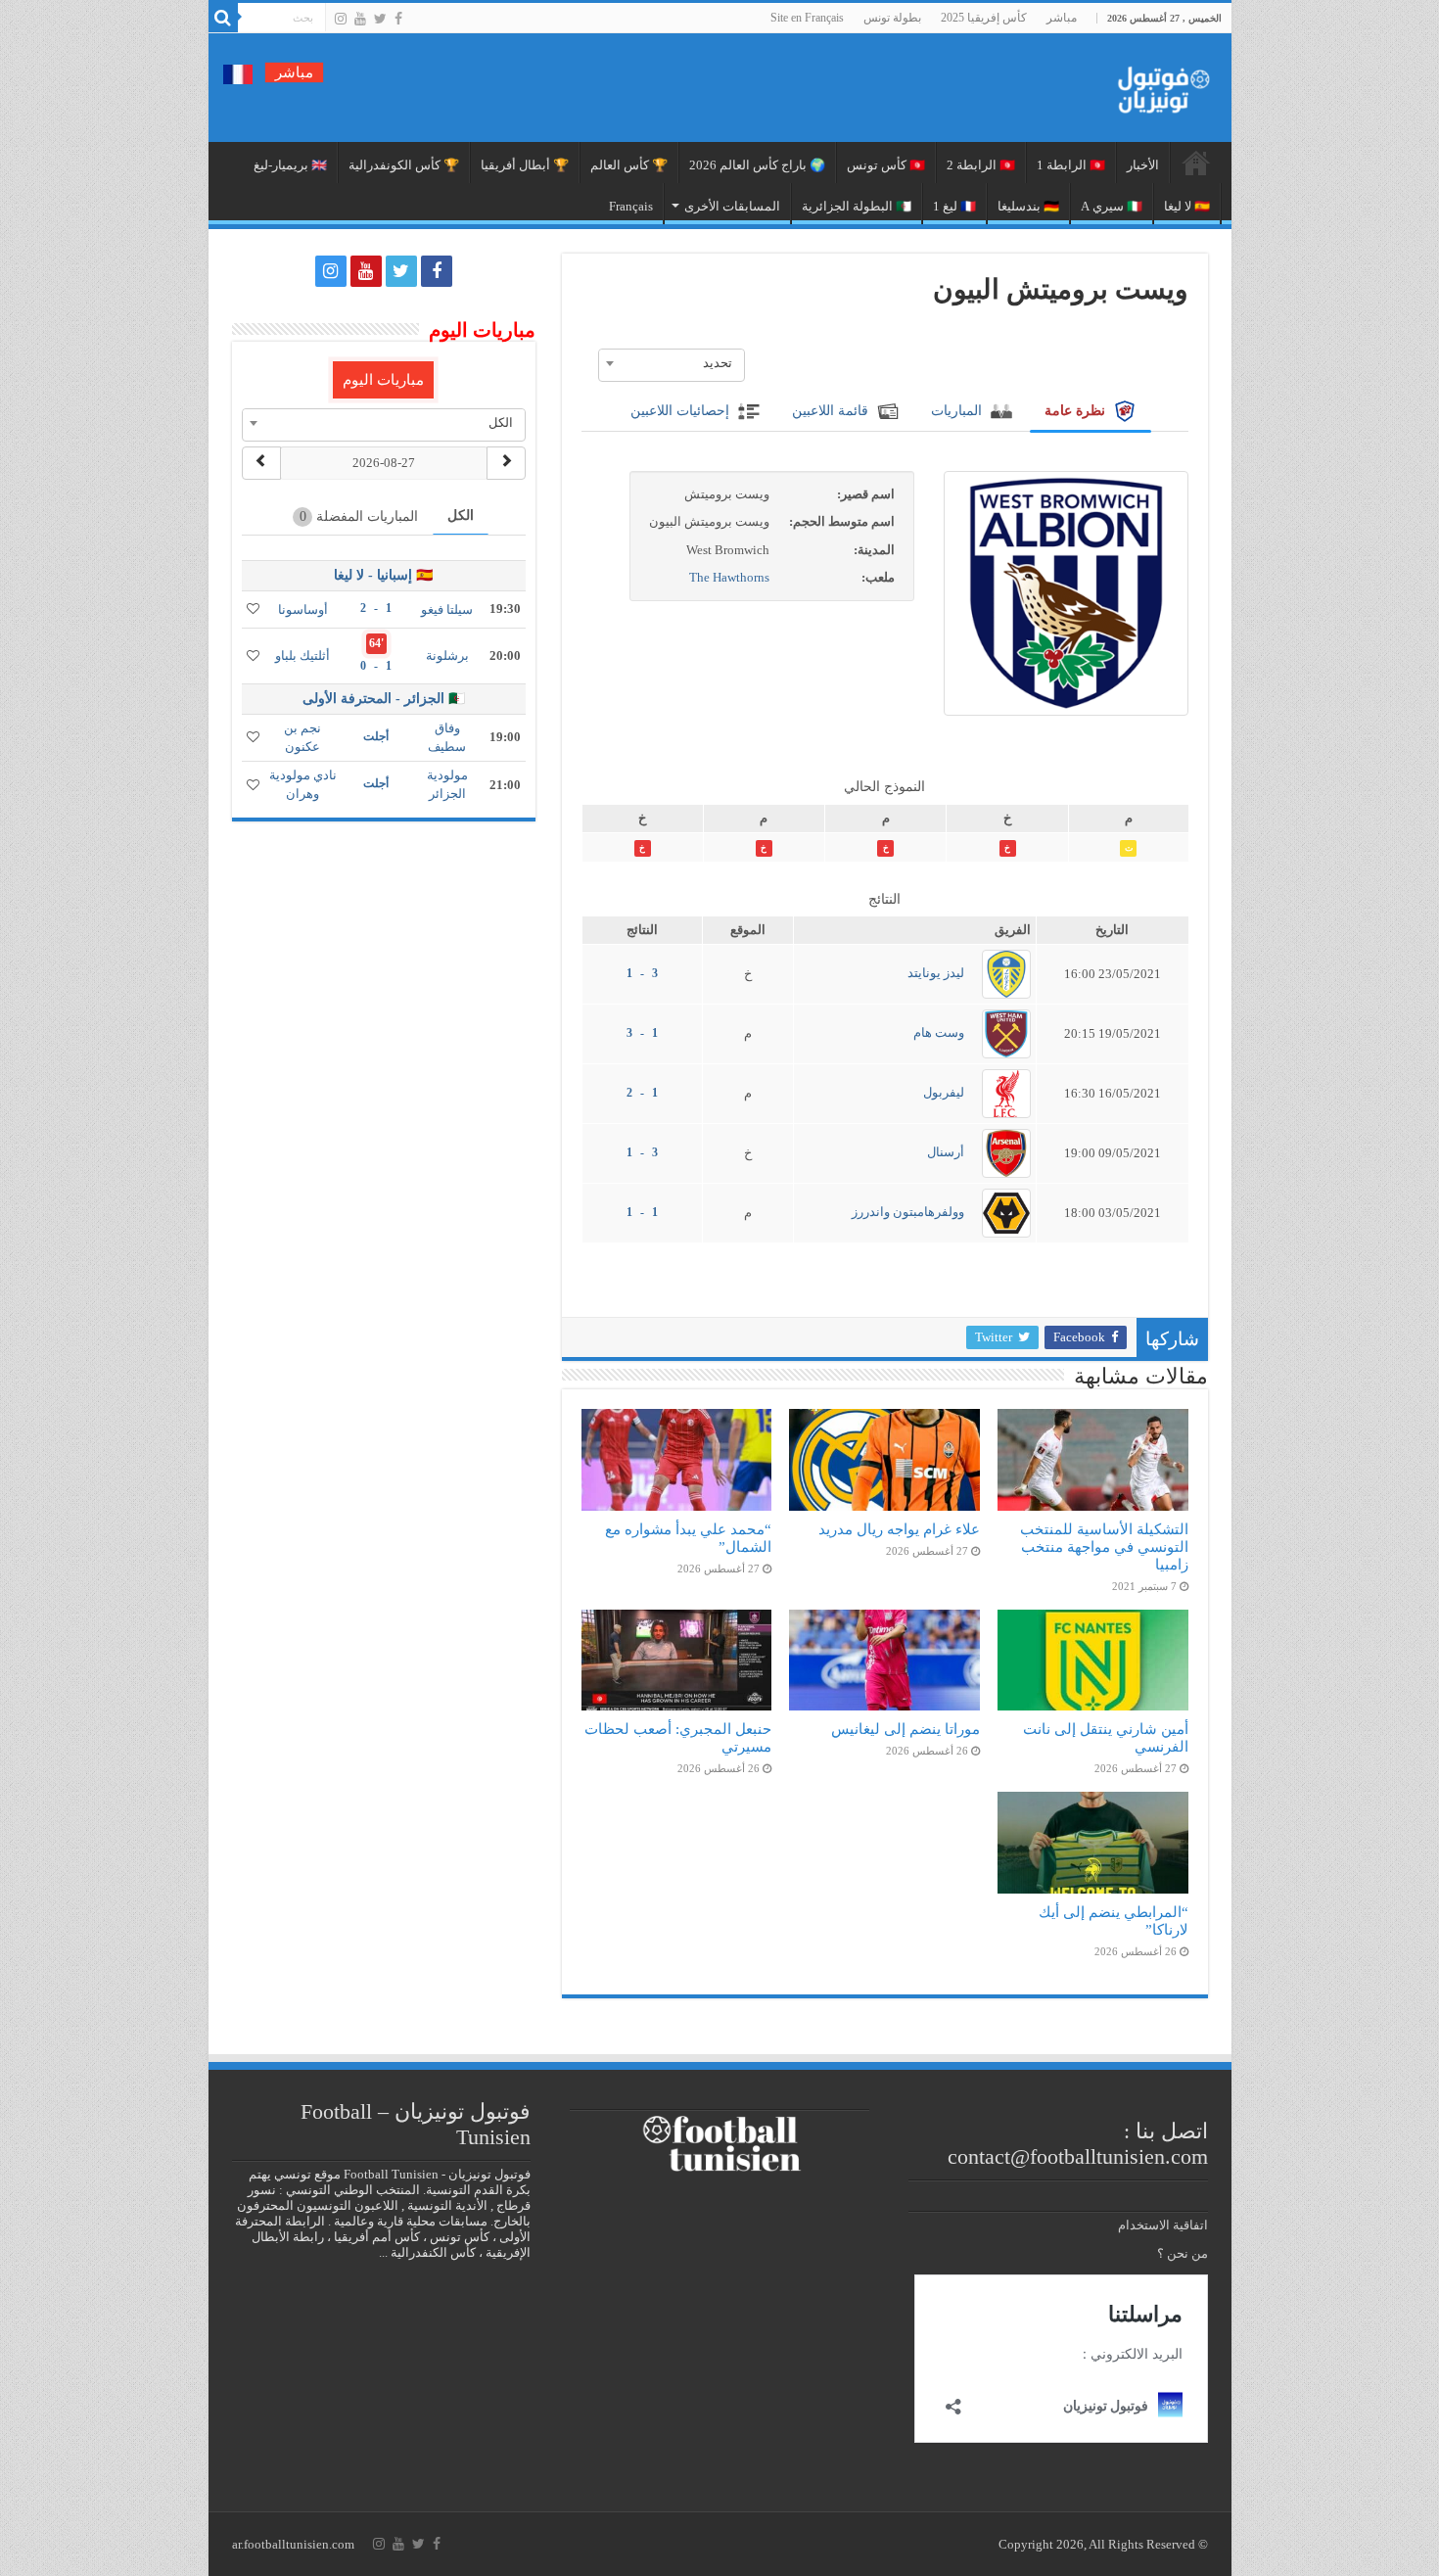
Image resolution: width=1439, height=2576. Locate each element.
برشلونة (447, 656)
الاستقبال (1196, 163)
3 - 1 (642, 973)
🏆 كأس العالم (629, 165)
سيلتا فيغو (447, 609)
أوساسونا (303, 609)
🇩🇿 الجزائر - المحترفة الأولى (384, 699)
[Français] (238, 73)
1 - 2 (642, 1093)
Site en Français (807, 18)
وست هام (939, 1032)
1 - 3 (642, 1033)
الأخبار (1143, 165)
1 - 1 (642, 1212)
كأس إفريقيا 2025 (984, 18)
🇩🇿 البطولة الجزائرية (857, 206)
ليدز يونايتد (936, 973)
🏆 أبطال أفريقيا (525, 165)
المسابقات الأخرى (732, 206)
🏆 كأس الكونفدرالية (404, 165)
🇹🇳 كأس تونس (886, 165)
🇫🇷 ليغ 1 (954, 206)
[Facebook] (398, 19)
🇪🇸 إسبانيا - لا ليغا (383, 575)
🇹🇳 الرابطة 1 (1071, 165)
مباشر (1062, 18)
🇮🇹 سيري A (1112, 206)
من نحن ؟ (1183, 2253)
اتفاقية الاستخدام (1163, 2225)
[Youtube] (360, 19)
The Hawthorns (729, 577)
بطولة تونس (892, 18)
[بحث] (223, 18)
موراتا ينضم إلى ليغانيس (905, 1729)
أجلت (376, 736)
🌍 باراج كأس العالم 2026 (757, 165)
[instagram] (341, 19)
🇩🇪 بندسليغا (1028, 206)
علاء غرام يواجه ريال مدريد (899, 1529)
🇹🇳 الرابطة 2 (981, 165)
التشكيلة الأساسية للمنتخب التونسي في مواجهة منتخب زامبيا (1104, 1546)
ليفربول (944, 1092)
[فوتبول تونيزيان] (1158, 84)
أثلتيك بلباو (302, 656)
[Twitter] (380, 19)
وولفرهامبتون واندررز (908, 1212)
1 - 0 (376, 666)
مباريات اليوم (383, 380)
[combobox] (672, 363)
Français (631, 206)
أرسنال (946, 1152)
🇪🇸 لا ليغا (1187, 206)
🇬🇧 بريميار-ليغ (290, 165)
